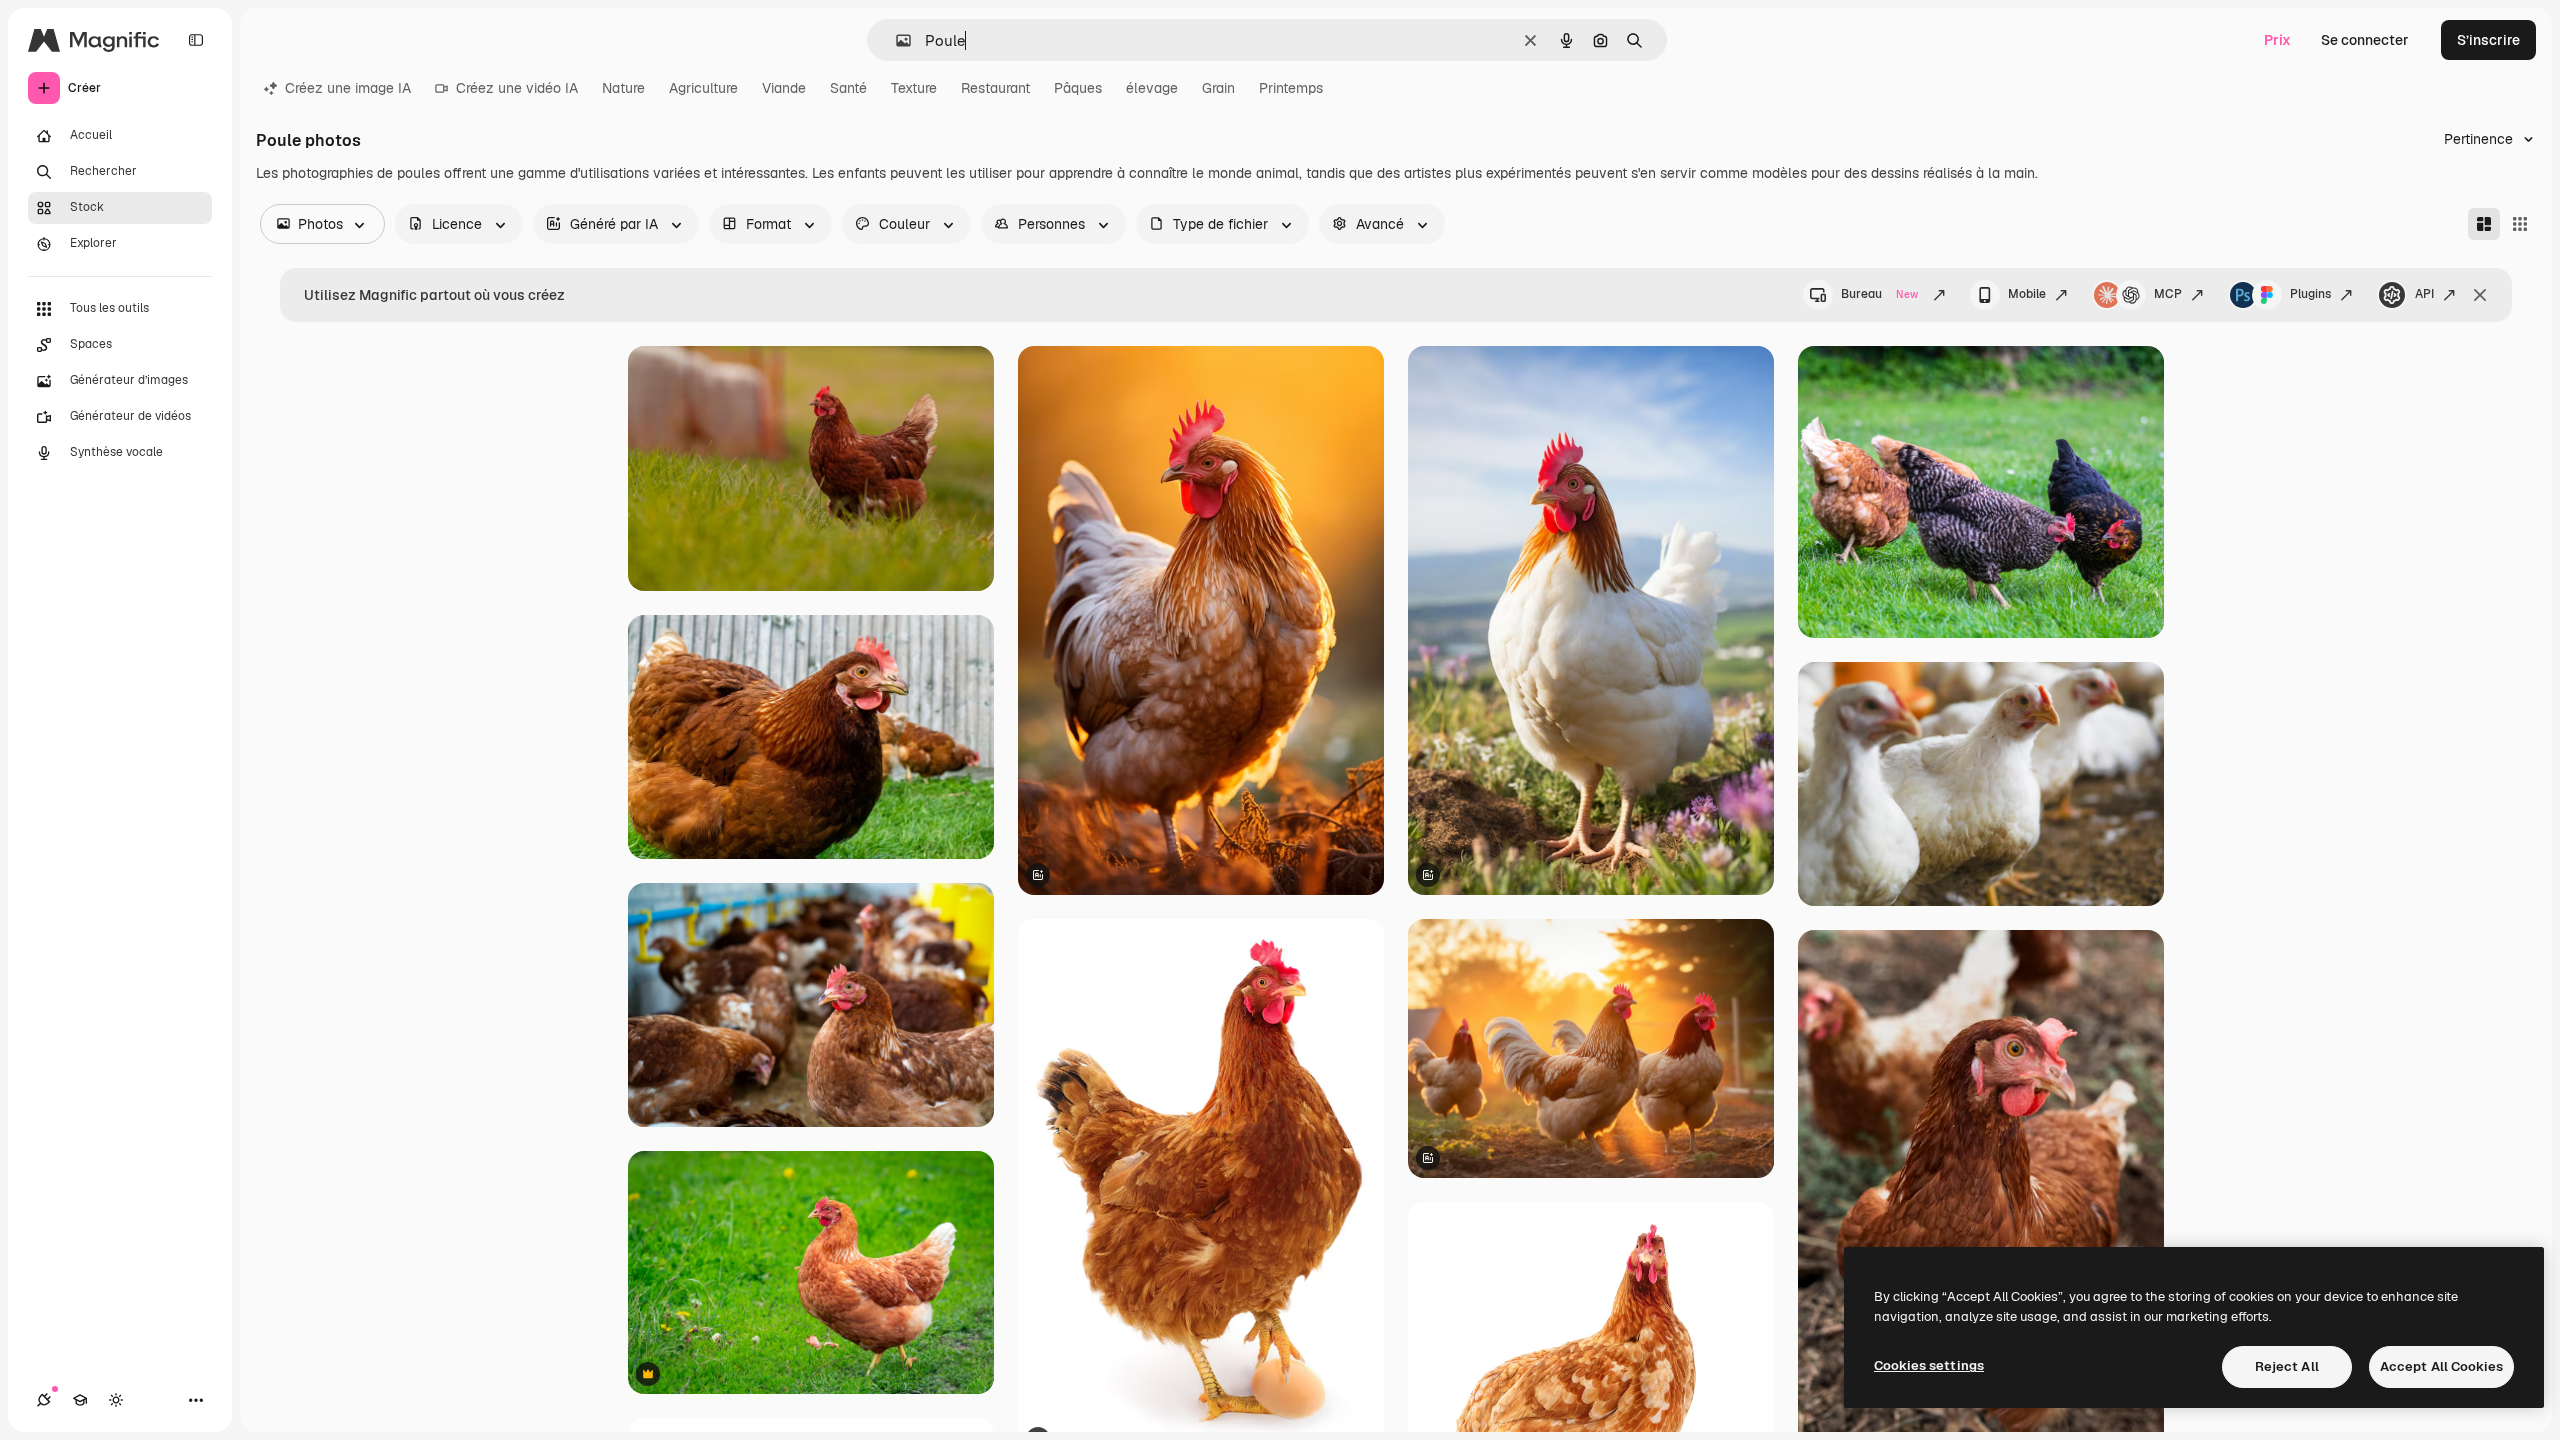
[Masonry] (2484, 224)
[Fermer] (2480, 295)
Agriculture (703, 88)
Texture (914, 88)
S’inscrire (2488, 40)
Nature (623, 88)
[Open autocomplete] (895, 40)
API (2424, 294)
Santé (848, 88)
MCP (2168, 294)
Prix (2277, 40)
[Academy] (80, 1400)
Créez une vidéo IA (517, 88)
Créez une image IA (348, 88)
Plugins (2310, 294)
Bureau (1879, 294)
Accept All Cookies (2441, 1366)
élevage (1152, 88)
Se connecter (2365, 40)
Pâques (1078, 88)
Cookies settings (1929, 1365)
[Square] (2520, 224)
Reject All (2287, 1366)
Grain (1218, 88)
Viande (784, 88)
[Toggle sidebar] (196, 40)
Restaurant (995, 88)
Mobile (2027, 294)
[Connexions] (44, 1400)
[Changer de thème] (116, 1400)
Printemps (1291, 88)
